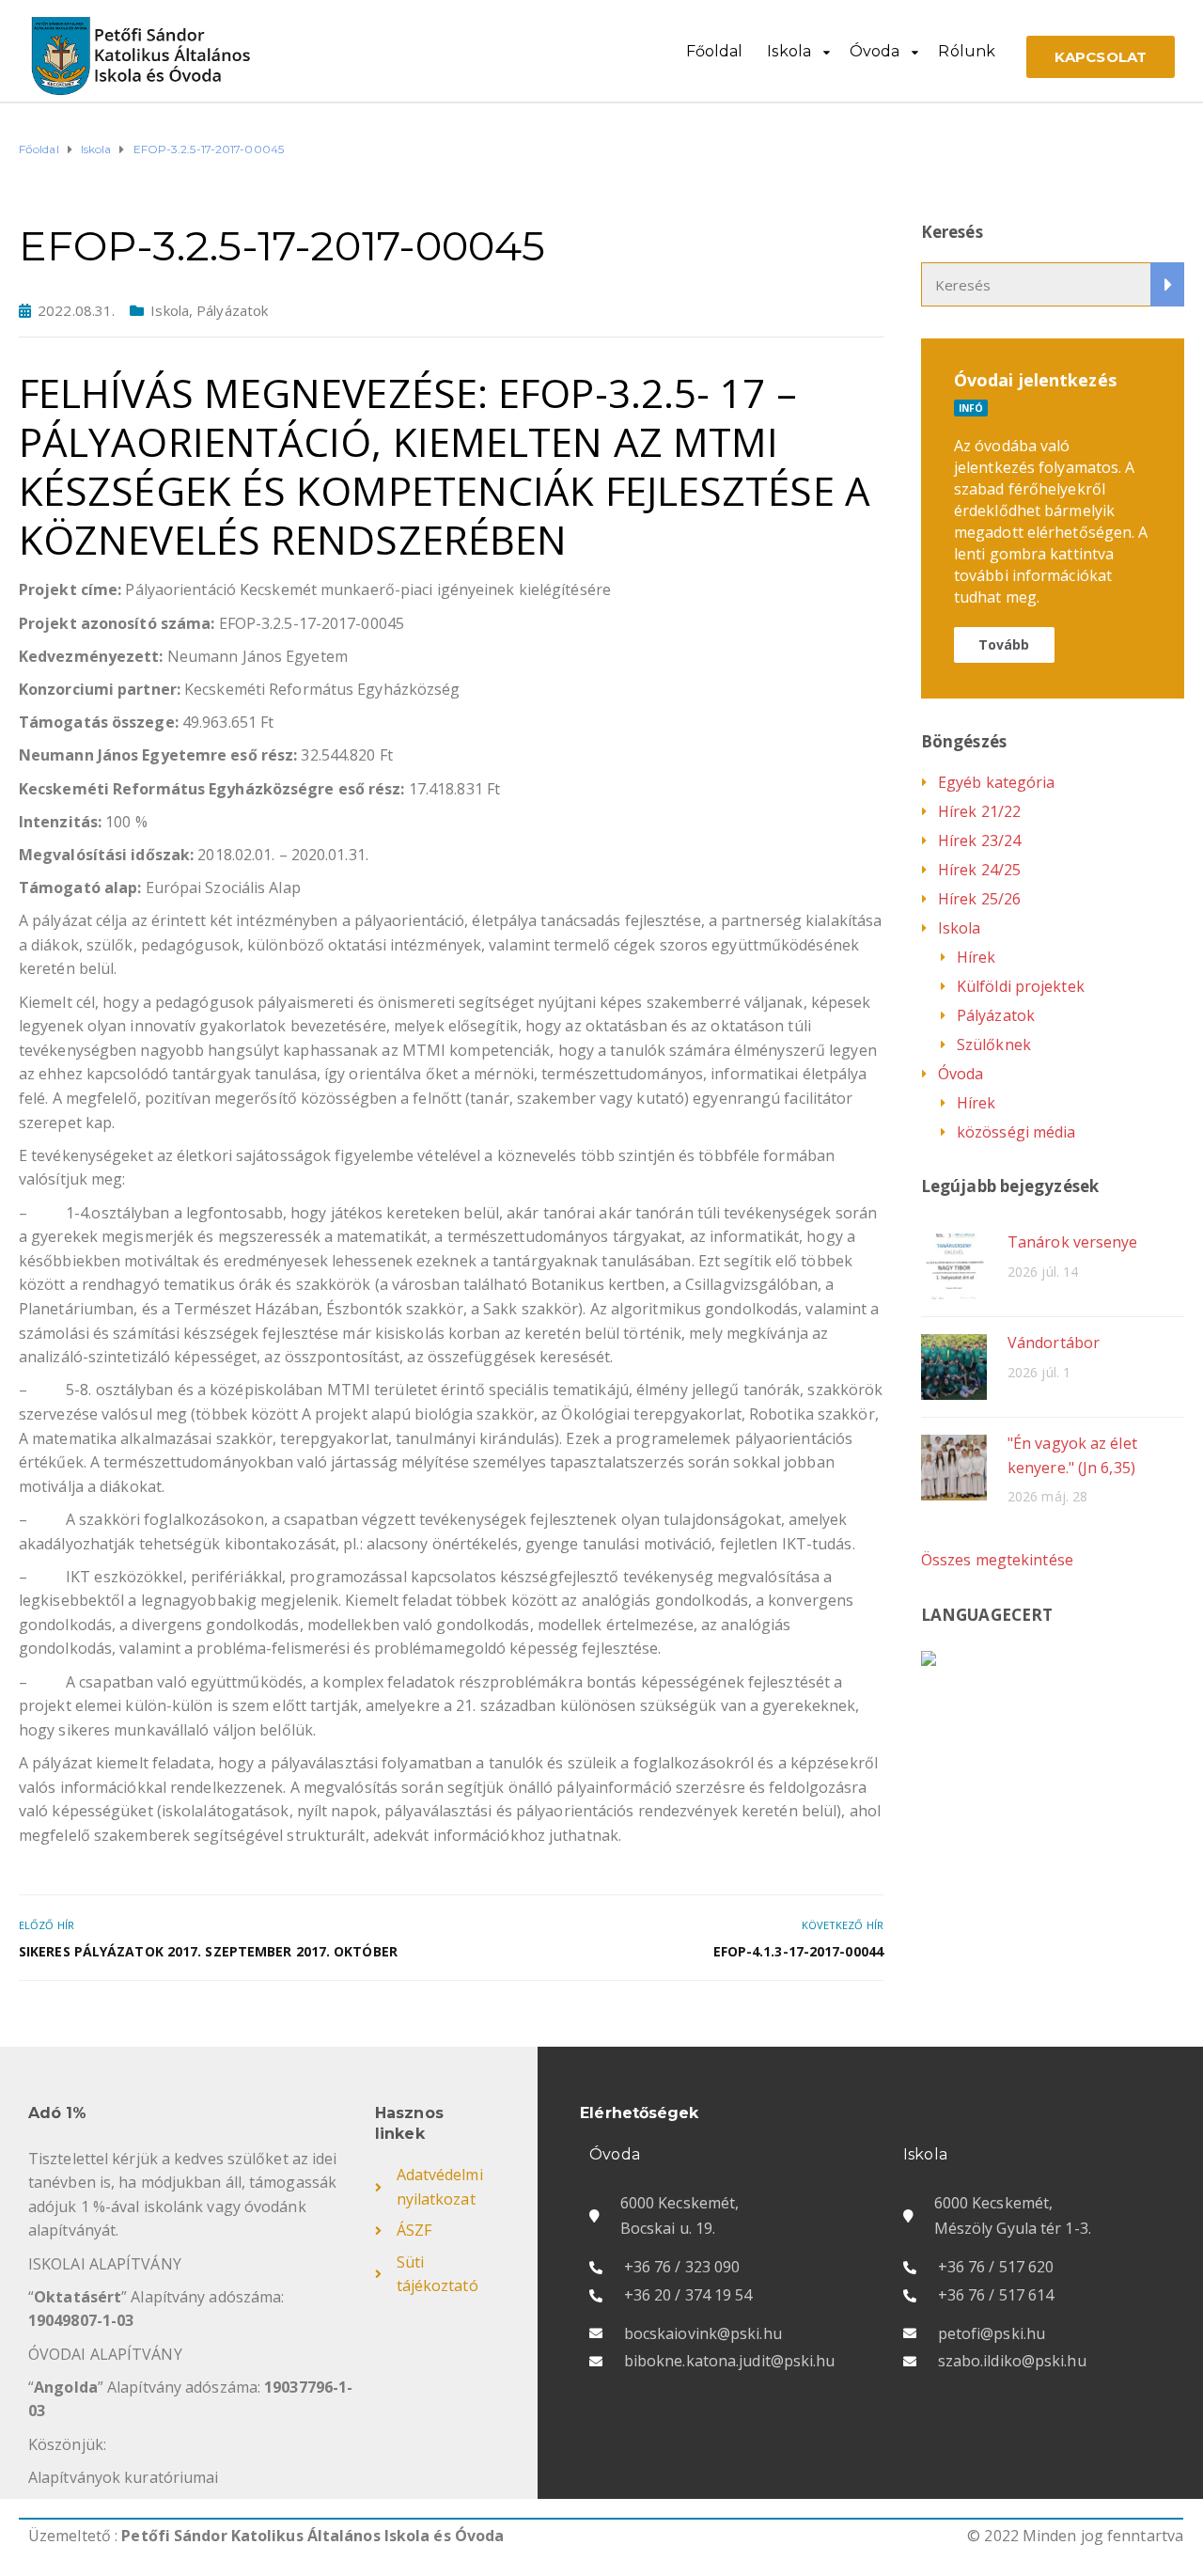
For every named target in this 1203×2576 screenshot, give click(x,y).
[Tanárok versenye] (954, 1265)
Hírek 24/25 (979, 870)
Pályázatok (232, 310)
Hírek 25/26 (979, 899)
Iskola (789, 51)
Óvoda (875, 51)
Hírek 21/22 (979, 811)
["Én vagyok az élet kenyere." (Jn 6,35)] (954, 1466)
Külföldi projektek (1021, 986)
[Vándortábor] (954, 1366)
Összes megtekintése (997, 1560)
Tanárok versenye (1073, 1242)
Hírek (976, 957)
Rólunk (967, 51)
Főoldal (715, 51)
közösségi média (1016, 1132)
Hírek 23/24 (979, 840)
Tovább (1004, 644)
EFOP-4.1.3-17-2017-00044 (798, 1951)
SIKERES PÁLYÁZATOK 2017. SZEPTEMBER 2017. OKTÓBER (208, 1951)
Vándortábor (1054, 1343)
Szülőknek (994, 1045)
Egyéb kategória (997, 782)
